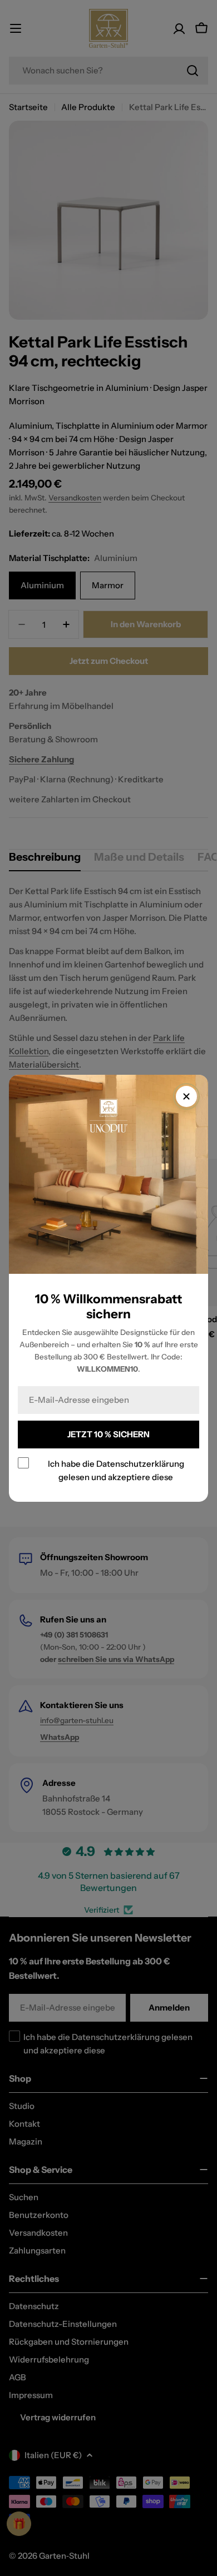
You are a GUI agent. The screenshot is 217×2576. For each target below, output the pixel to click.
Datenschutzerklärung (140, 1463)
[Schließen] (186, 1096)
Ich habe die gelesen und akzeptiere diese (116, 1470)
